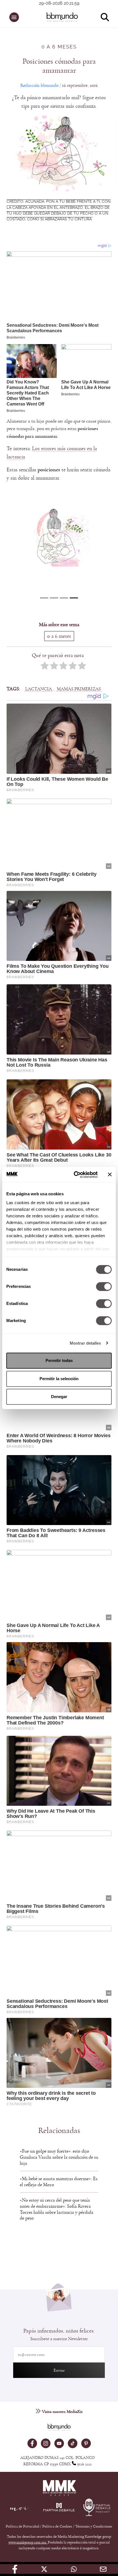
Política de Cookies (57, 2526)
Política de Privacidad (23, 2526)
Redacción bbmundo (39, 85)
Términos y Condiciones (94, 2526)
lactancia (39, 689)
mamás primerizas (79, 689)
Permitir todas (59, 1360)
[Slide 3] (74, 598)
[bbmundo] (62, 17)
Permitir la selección (59, 1379)
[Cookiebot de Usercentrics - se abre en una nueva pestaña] (74, 1175)
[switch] (104, 1286)
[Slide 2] (64, 598)
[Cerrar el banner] (110, 1175)
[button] (14, 17)
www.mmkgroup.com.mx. (28, 2542)
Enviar (59, 2370)
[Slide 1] (54, 598)
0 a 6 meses (59, 47)
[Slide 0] (44, 598)
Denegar (59, 1397)
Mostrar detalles (85, 1343)
